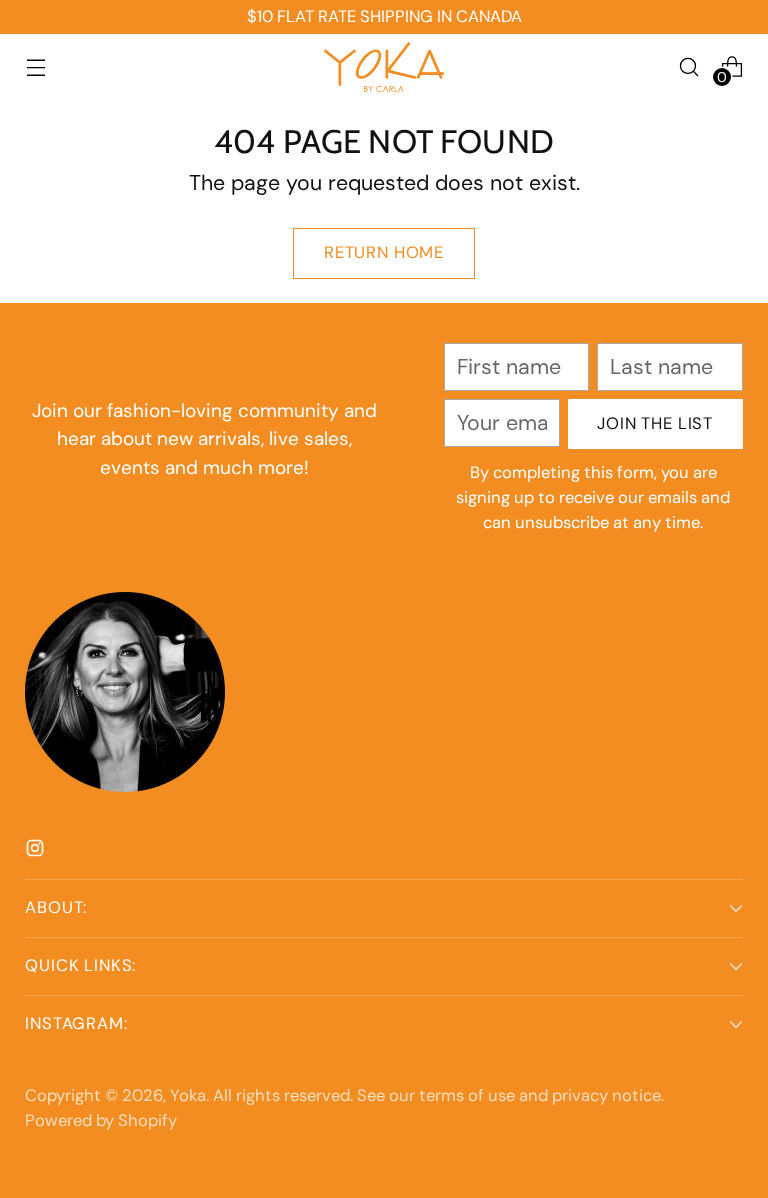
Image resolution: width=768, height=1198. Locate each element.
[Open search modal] (689, 66)
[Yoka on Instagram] (37, 851)
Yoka (188, 1095)
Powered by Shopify (101, 1120)
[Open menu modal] (35, 66)
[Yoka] (384, 67)
